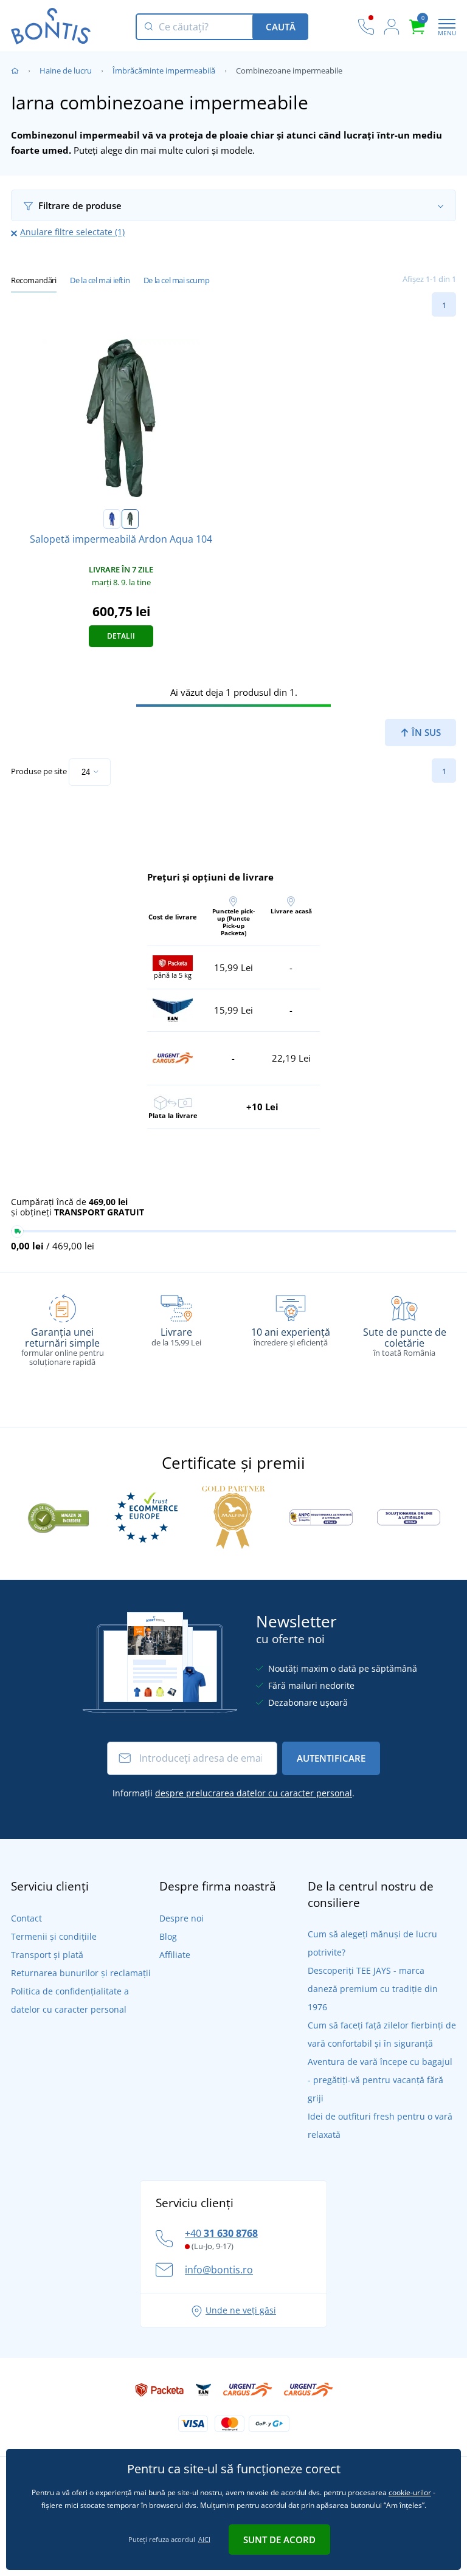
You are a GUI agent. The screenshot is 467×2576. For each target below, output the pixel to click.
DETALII (121, 636)
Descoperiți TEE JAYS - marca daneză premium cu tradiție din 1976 (373, 1989)
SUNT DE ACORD (279, 2540)
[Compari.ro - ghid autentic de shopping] (58, 1516)
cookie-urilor (410, 2492)
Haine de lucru (66, 70)
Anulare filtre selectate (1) (72, 232)
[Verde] (130, 519)
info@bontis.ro (219, 2270)
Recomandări (34, 280)
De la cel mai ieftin (100, 280)
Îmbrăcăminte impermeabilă (164, 70)
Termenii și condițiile (54, 1936)
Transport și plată (47, 1955)
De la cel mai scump (176, 280)
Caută (281, 27)
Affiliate (175, 1955)
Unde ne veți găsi (241, 2310)
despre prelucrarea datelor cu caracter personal (254, 1793)
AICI (204, 2539)
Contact (26, 1918)
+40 (221, 2233)
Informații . (233, 1793)
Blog (168, 1936)
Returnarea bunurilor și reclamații (81, 1973)
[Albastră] (112, 519)
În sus (425, 732)
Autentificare (331, 1758)
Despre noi (182, 1918)
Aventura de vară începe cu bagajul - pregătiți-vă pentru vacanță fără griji (380, 2080)
